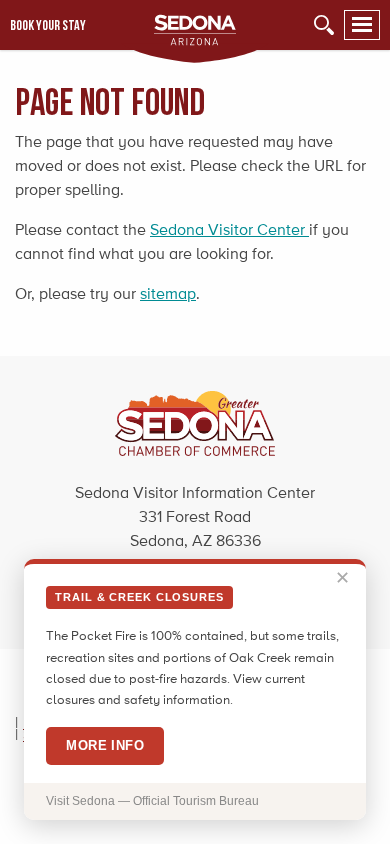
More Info (105, 745)
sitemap (168, 293)
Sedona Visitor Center (229, 229)
